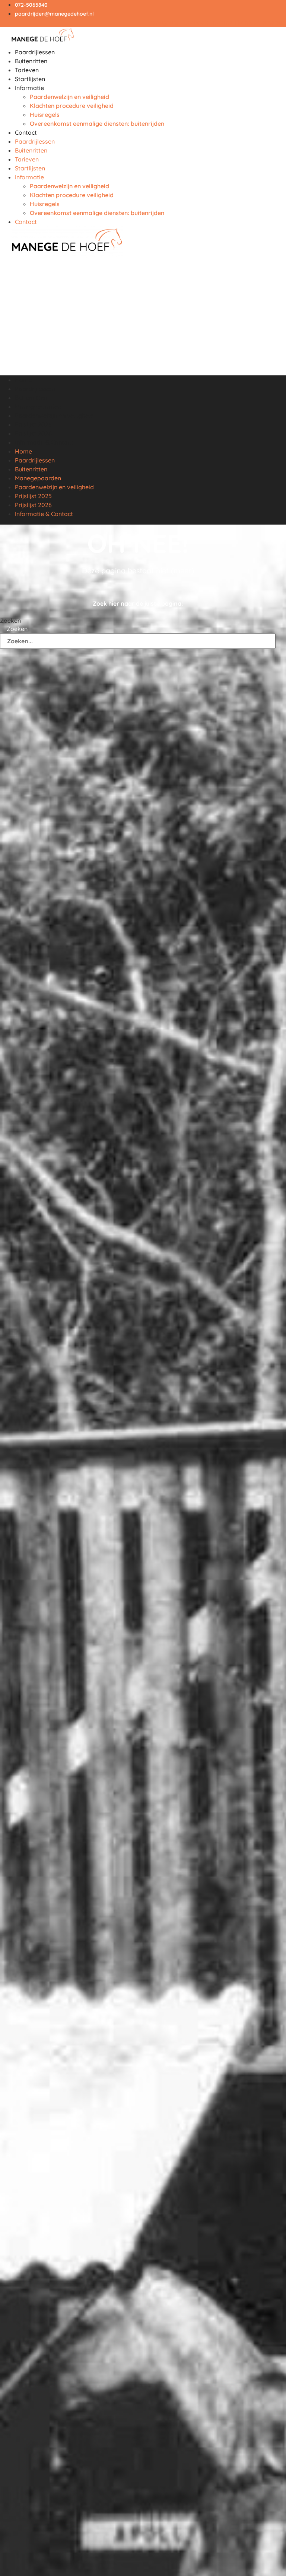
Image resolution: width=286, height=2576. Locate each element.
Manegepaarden (38, 407)
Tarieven (27, 70)
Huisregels (45, 115)
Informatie (29, 88)
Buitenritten (31, 61)
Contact (26, 132)
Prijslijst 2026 (33, 433)
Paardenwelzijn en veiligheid (69, 97)
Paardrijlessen (35, 52)
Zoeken (10, 621)
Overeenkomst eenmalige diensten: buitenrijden (97, 124)
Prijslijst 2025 (33, 424)
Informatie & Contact (44, 442)
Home (23, 380)
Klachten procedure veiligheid (72, 106)
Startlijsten (30, 79)
